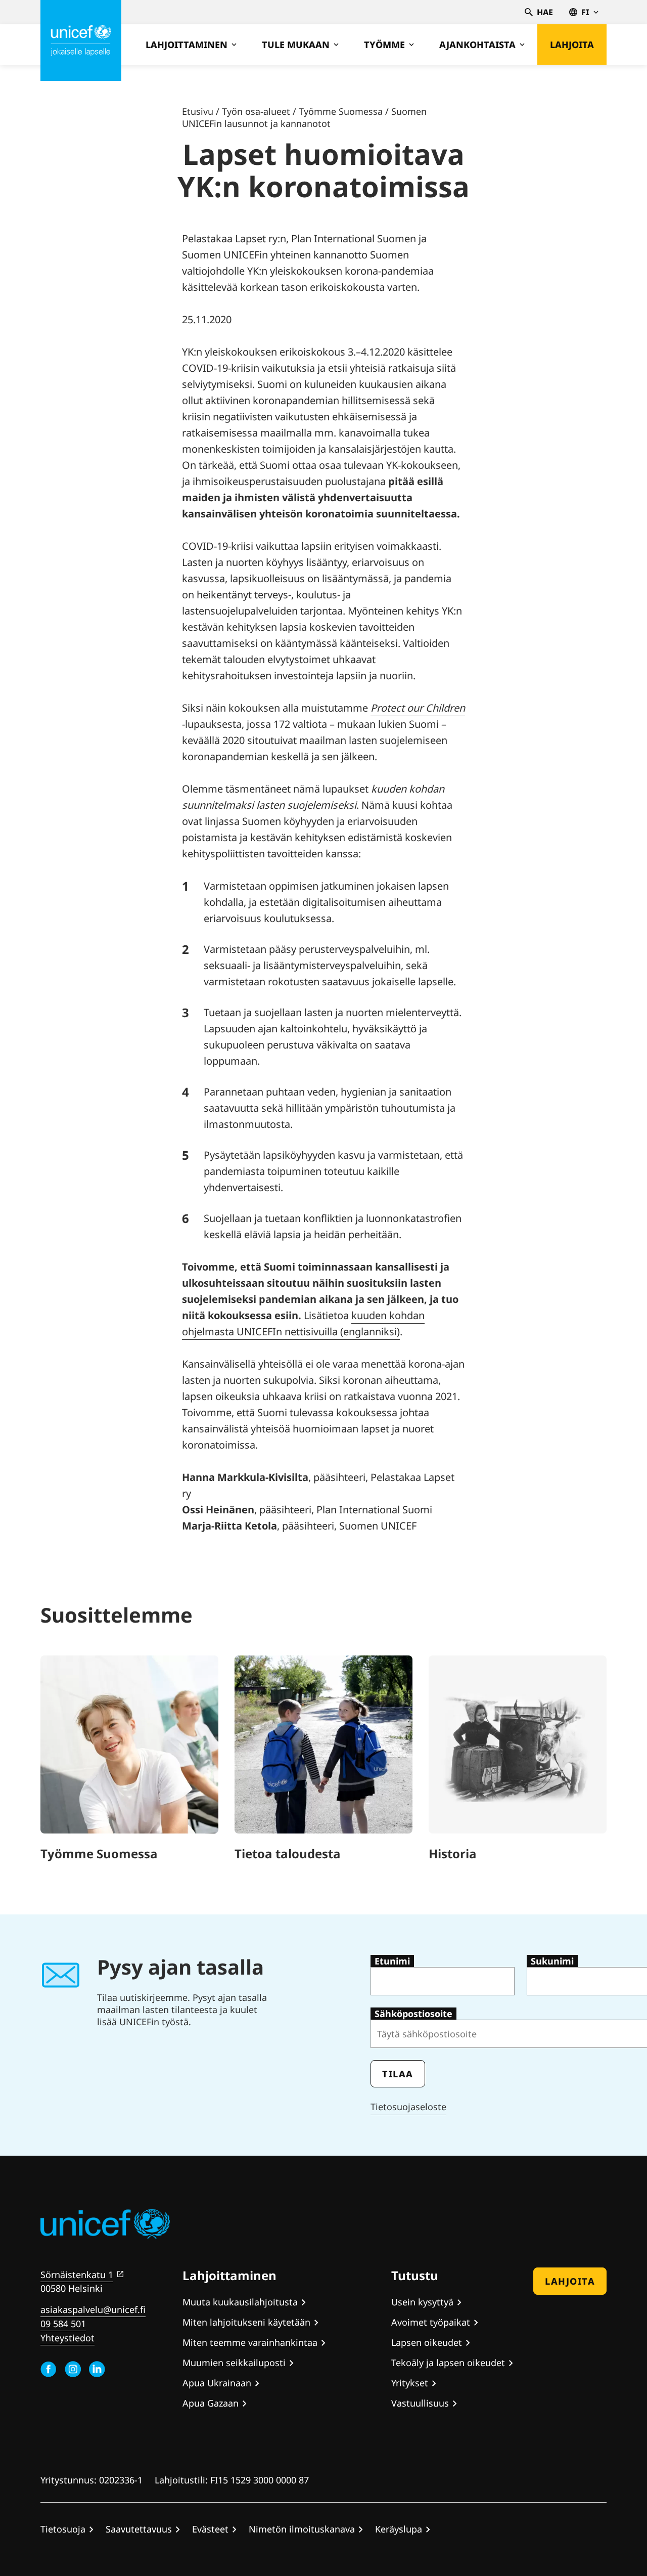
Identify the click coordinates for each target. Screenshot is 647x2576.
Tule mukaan (296, 45)
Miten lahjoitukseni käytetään (246, 2322)
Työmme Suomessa (341, 111)
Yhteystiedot (67, 2338)
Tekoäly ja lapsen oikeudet (448, 2363)
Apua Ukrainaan (217, 2383)
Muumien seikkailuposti (234, 2363)
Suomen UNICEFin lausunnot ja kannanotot (304, 117)
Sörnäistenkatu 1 (77, 2275)
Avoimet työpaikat (431, 2322)
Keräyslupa (399, 2529)
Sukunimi (552, 1961)
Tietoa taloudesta (288, 1853)
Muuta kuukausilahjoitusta (240, 2302)
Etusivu (198, 111)
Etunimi (392, 1961)
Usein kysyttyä (422, 2302)
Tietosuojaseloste (408, 2107)
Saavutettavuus (139, 2529)
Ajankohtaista (477, 45)
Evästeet (210, 2529)
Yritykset (410, 2383)
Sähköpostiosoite (413, 2014)
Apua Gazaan (211, 2403)
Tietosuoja (63, 2529)
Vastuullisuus (420, 2403)
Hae (545, 12)
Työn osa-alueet (256, 111)
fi (585, 12)
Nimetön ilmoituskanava (302, 2529)
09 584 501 (63, 2324)
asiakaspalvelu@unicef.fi (93, 2309)
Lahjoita (572, 45)
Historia (453, 1853)
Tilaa (398, 2074)
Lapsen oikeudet (427, 2342)
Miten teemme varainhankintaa (250, 2342)
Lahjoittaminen (187, 45)
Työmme (384, 45)
